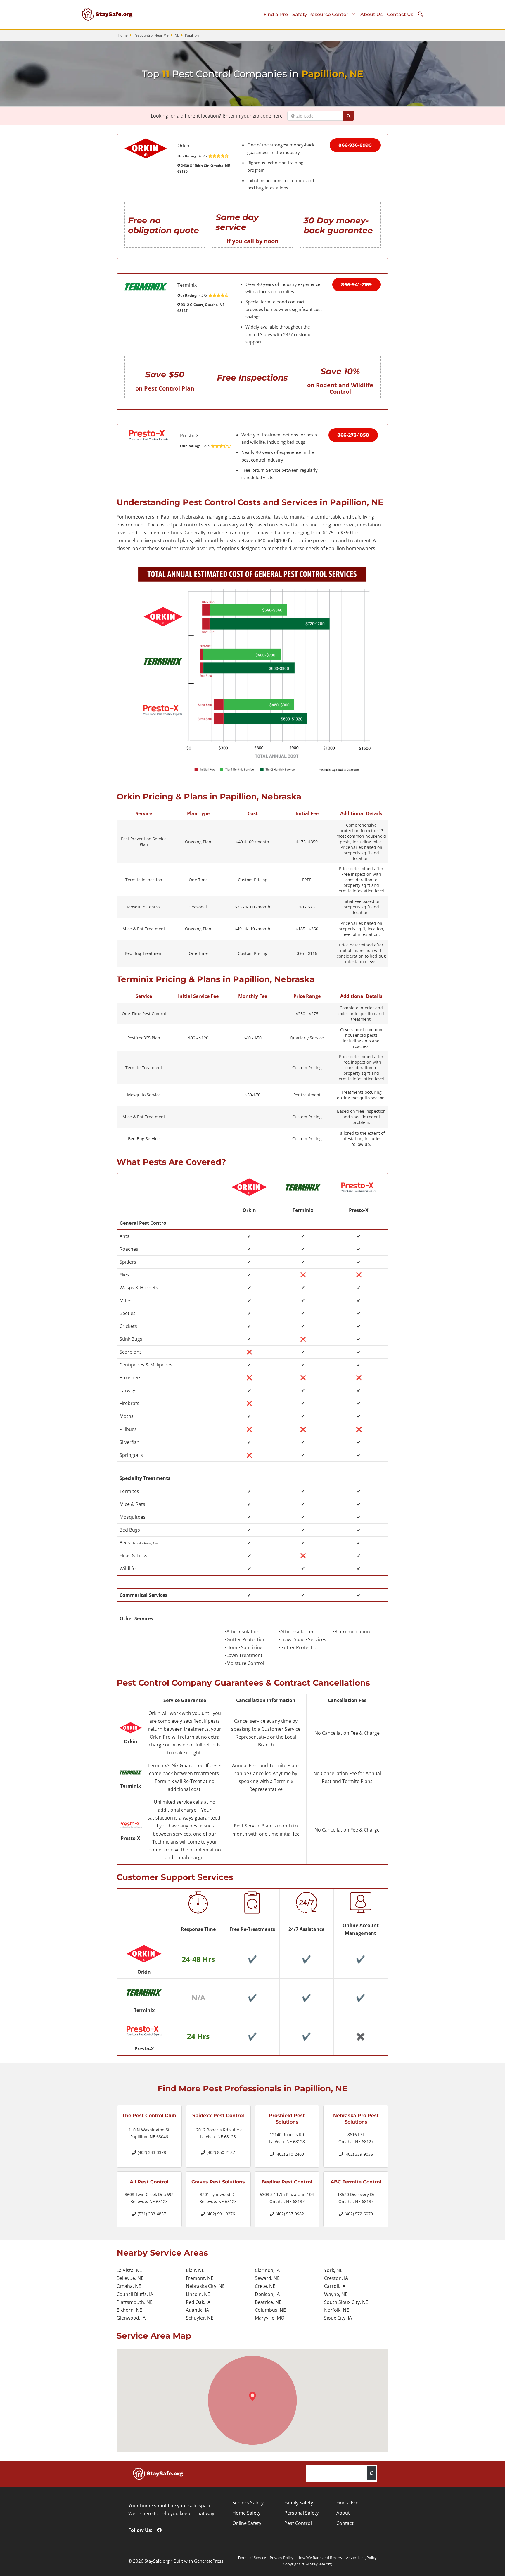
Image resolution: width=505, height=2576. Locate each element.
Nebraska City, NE (205, 2286)
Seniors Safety (248, 2503)
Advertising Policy (361, 2558)
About (343, 2513)
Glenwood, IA (131, 2318)
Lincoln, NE (198, 2294)
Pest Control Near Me (151, 35)
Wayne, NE (336, 2294)
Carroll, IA (335, 2286)
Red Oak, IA (198, 2302)
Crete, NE (265, 2286)
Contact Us (400, 14)
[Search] (371, 2473)
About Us (371, 14)
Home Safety (246, 2513)
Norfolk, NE (337, 2310)
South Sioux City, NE (346, 2302)
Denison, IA (267, 2294)
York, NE (333, 2270)
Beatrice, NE (268, 2302)
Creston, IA (336, 2278)
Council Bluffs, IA (135, 2294)
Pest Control (298, 2523)
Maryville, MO (270, 2318)
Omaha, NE (129, 2286)
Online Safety (247, 2523)
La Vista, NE (129, 2270)
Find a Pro (276, 14)
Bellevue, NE (130, 2278)
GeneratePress (209, 2561)
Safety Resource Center (320, 14)
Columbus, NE (270, 2310)
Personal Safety (301, 2513)
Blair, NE (195, 2270)
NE (177, 35)
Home (123, 35)
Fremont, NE (200, 2278)
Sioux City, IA (338, 2318)
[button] (423, 15)
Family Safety (299, 2503)
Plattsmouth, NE (135, 2302)
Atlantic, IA (197, 2310)
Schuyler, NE (200, 2318)
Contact (345, 2523)
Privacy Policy (282, 2558)
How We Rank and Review (320, 2558)
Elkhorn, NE (129, 2310)
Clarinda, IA (267, 2270)
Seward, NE (267, 2278)
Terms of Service (252, 2558)
